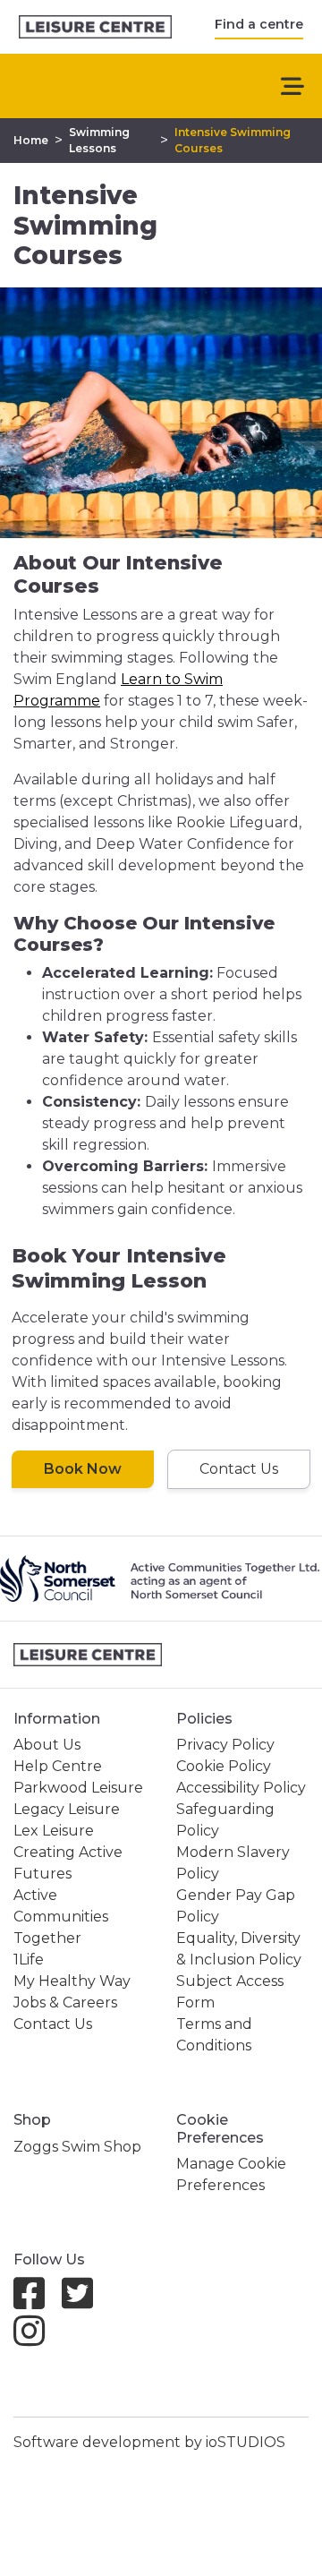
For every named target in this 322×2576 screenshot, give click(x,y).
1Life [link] (29, 1960)
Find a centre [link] (259, 24)
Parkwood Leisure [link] (78, 1788)
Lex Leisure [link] (54, 1831)
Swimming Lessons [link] (99, 140)
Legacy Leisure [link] (67, 1809)
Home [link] (31, 140)
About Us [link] (47, 1745)
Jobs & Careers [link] (65, 2003)
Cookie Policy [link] (224, 1766)
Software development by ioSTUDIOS (149, 2442)
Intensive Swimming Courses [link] (233, 140)
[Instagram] (36, 2339)
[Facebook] (36, 2302)
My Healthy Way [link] (72, 1981)
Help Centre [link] (58, 1766)
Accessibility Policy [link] (241, 1788)
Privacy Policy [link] (225, 1745)
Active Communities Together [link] (61, 1917)
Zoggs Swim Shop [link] (77, 2147)
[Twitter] (85, 2302)
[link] (95, 27)
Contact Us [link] (53, 2024)
